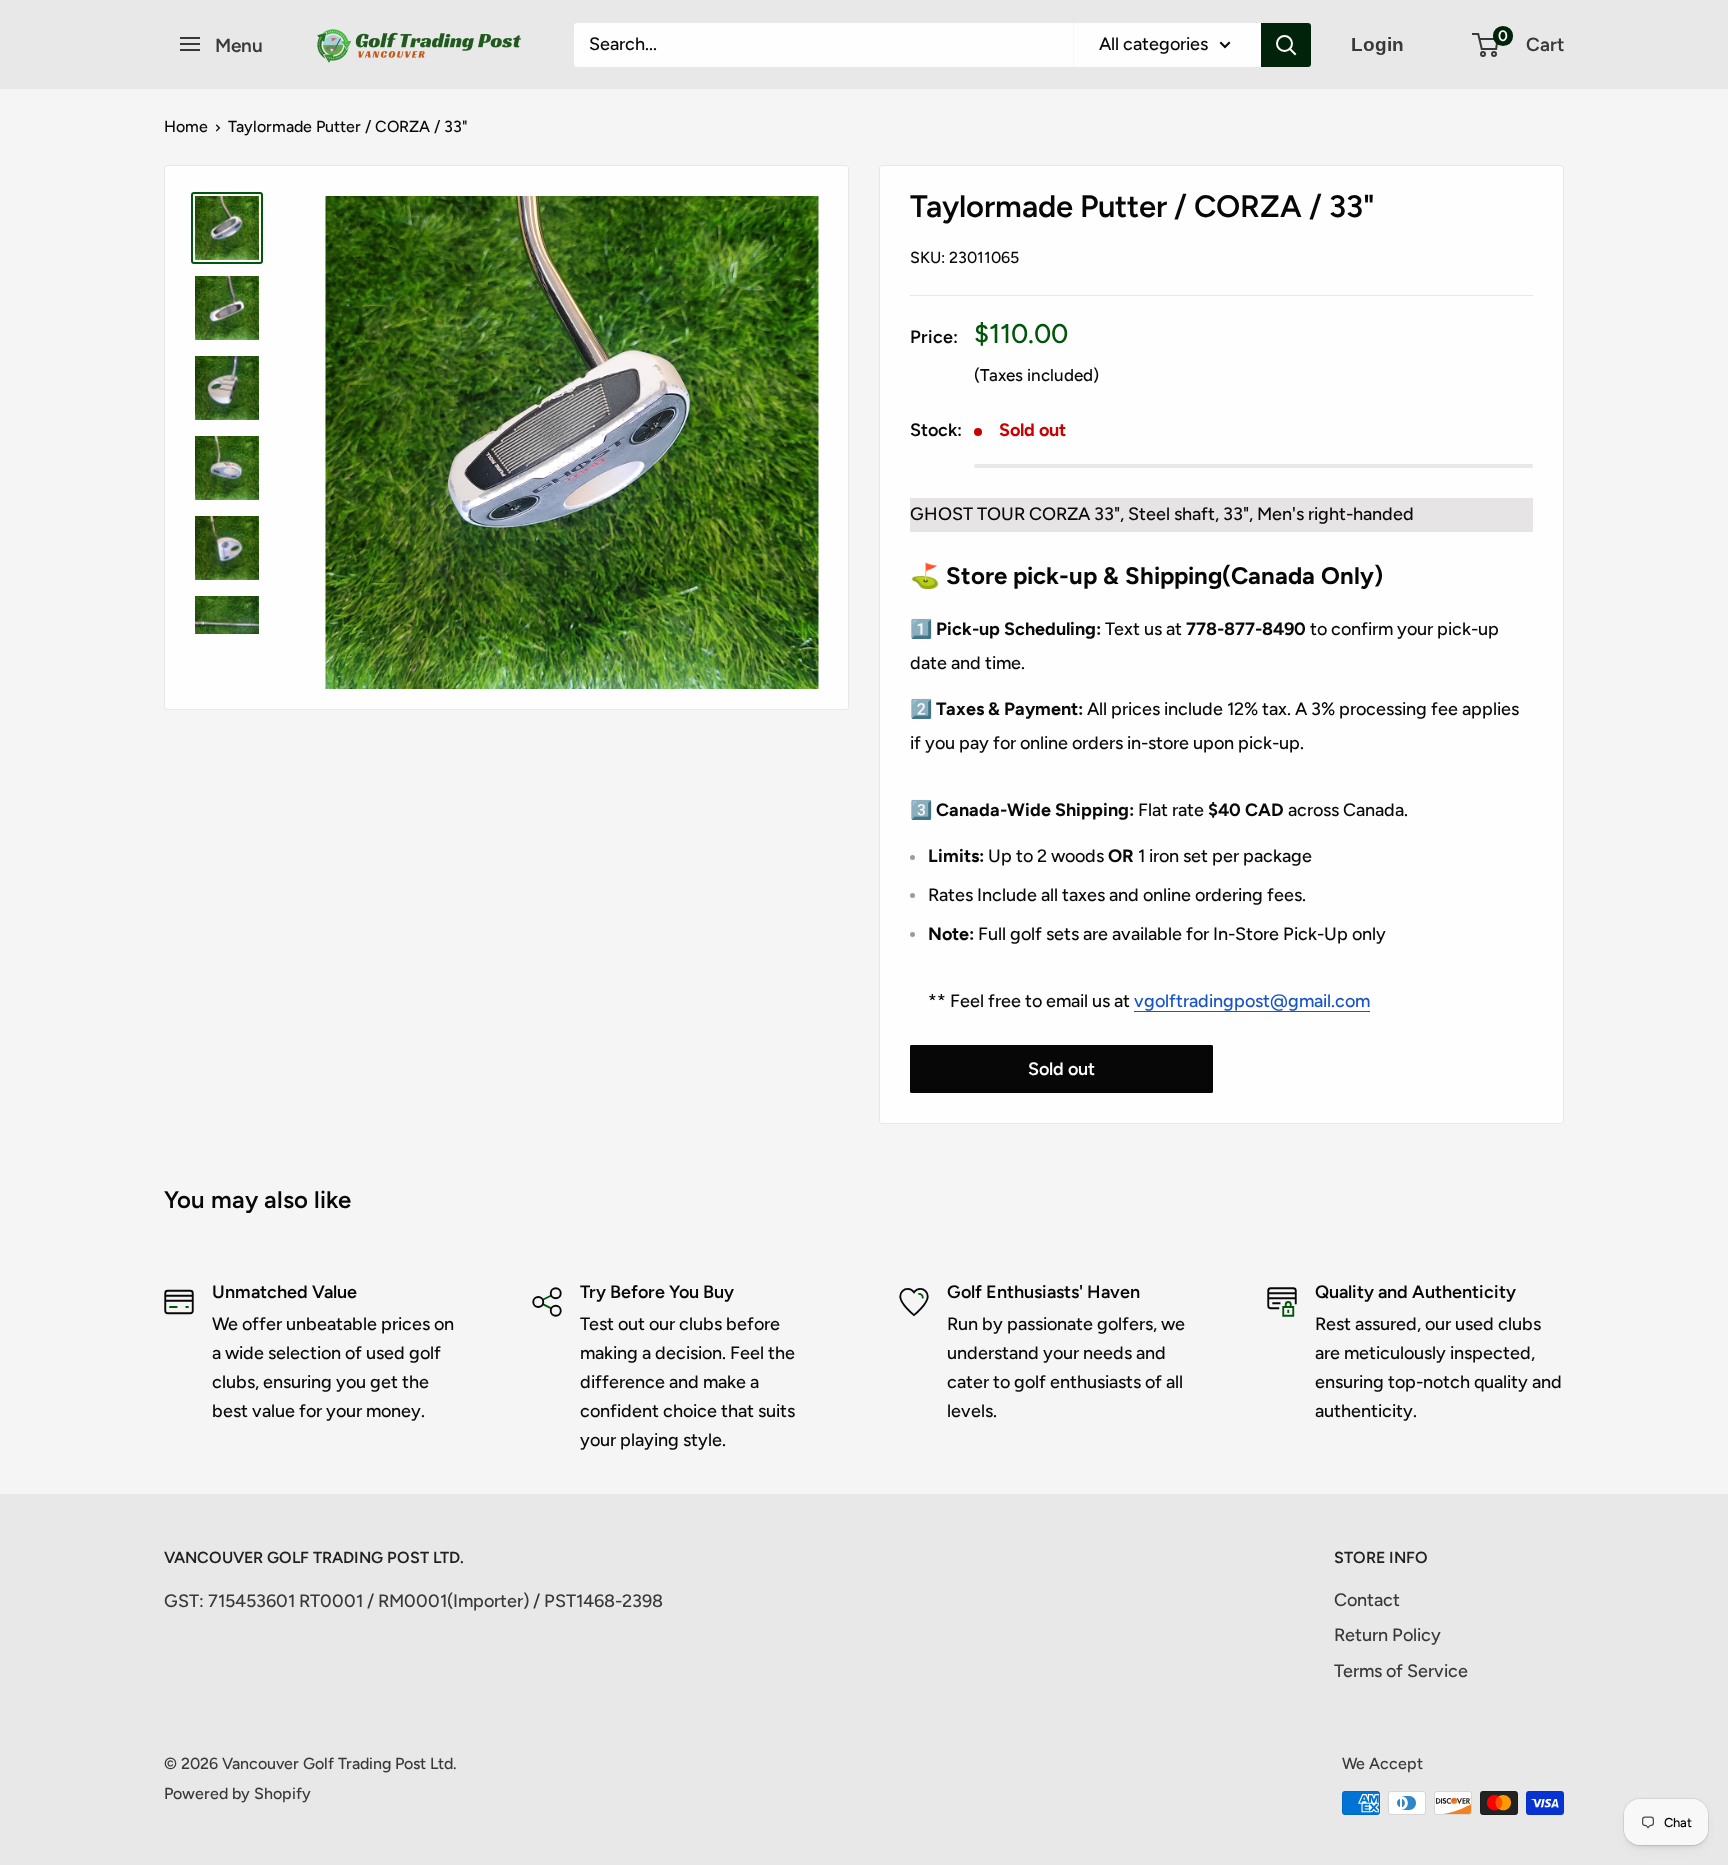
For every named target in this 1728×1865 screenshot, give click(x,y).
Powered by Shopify (237, 1793)
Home (186, 126)
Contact (1367, 1600)
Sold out (1061, 1069)
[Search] (1286, 45)
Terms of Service (1401, 1671)
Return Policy (1387, 1635)
